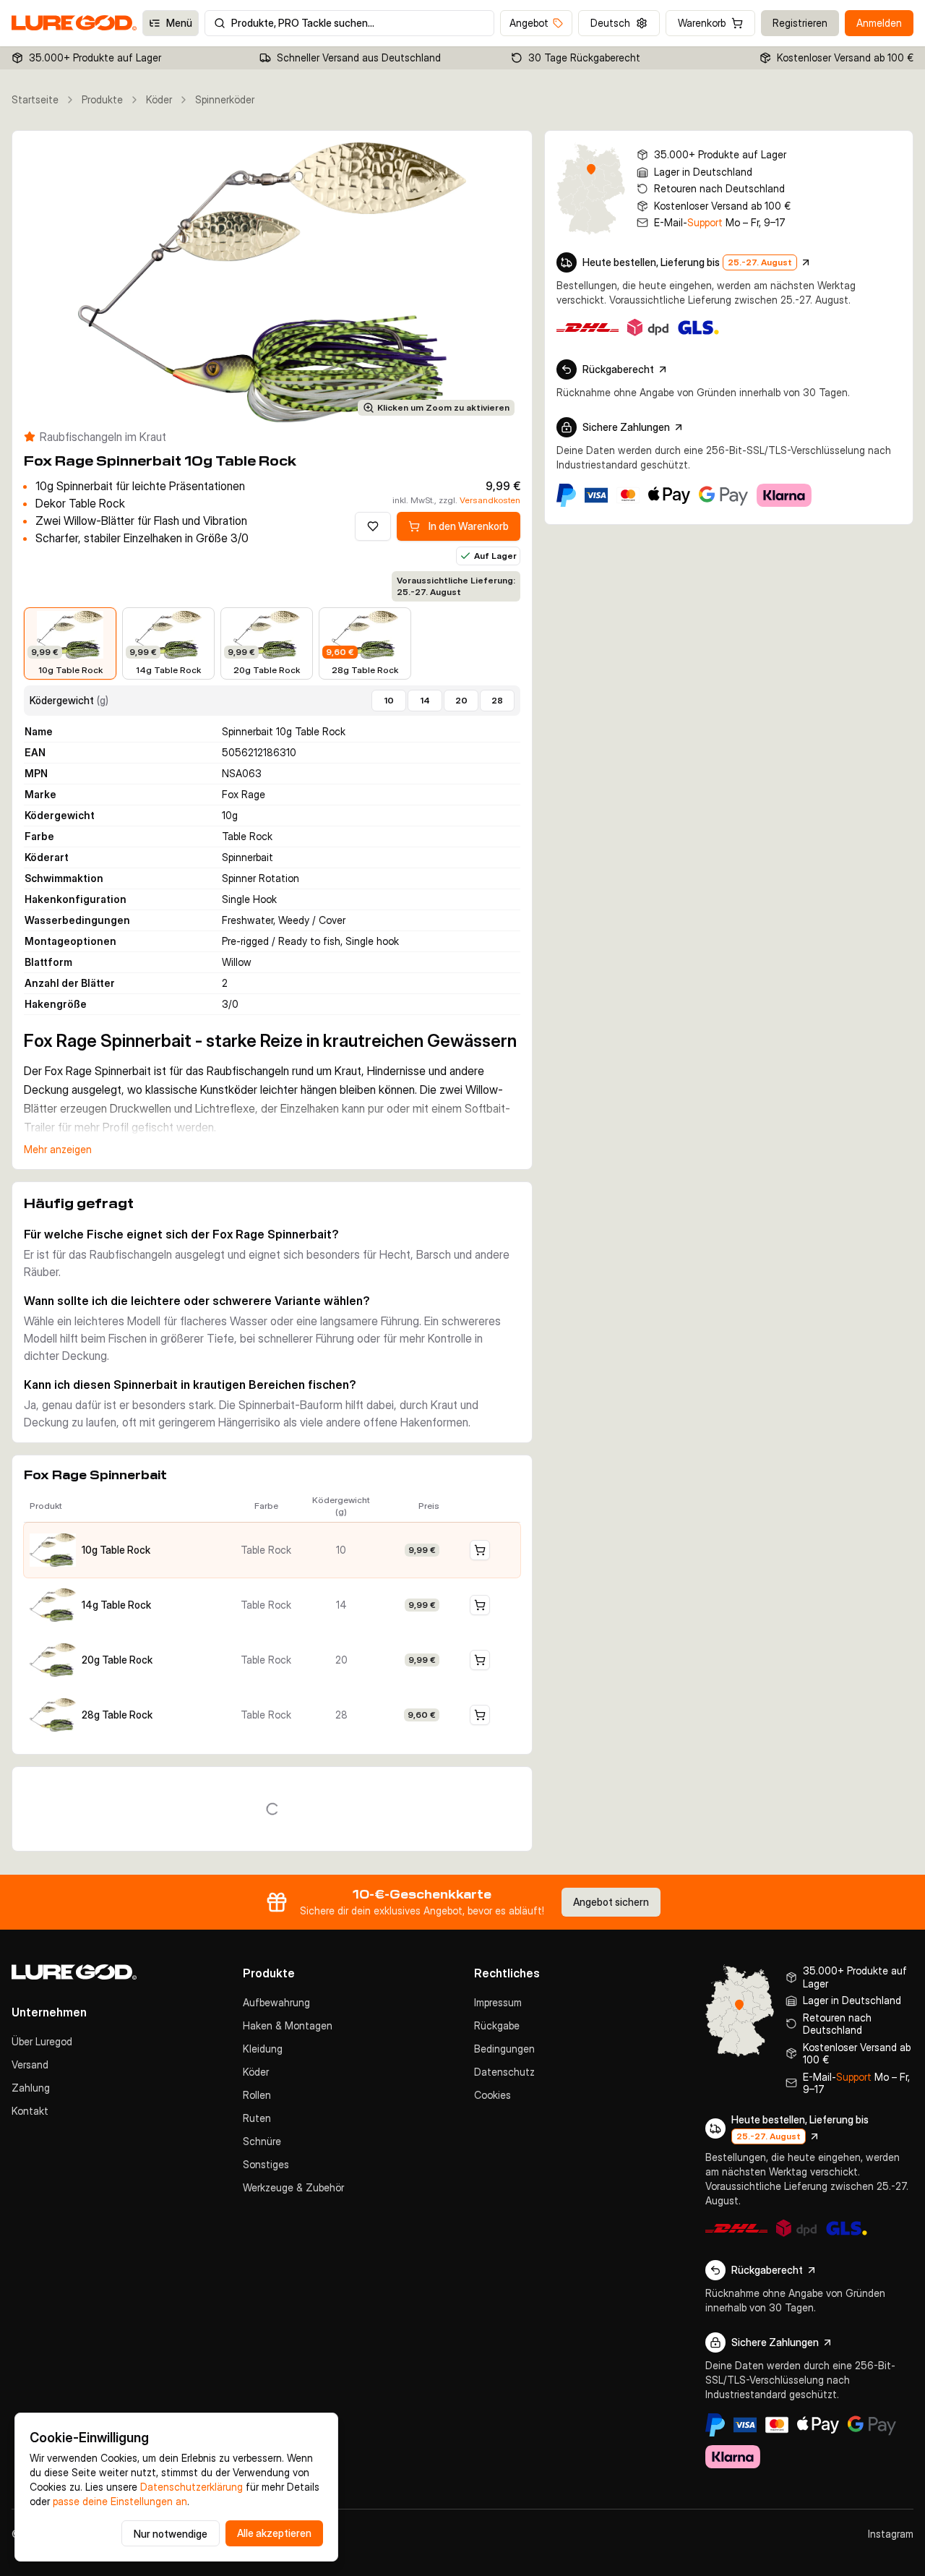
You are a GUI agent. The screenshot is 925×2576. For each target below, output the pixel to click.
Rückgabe (497, 2025)
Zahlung (31, 2088)
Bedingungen (504, 2049)
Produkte (102, 99)
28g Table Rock (117, 1715)
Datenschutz (504, 2072)
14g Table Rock (116, 1605)
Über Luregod (42, 2041)
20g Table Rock (117, 1660)
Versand (30, 2064)
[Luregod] (116, 1972)
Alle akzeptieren (274, 2533)
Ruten (257, 2118)
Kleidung (263, 2049)
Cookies (492, 2095)
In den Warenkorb (469, 526)
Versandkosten (490, 500)
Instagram (891, 2534)
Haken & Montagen (288, 2025)
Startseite (35, 99)
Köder (159, 99)
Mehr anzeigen (58, 1149)
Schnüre (262, 2141)
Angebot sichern (611, 1902)
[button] (272, 1550)
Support (705, 222)
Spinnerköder (225, 99)
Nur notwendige (171, 2534)
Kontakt (30, 2111)
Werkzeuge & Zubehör (293, 2187)
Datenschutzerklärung (192, 2487)
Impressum (498, 2002)
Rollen (257, 2095)
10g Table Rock (116, 1550)
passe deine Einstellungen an (120, 2501)
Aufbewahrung (276, 2002)
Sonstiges (266, 2164)
